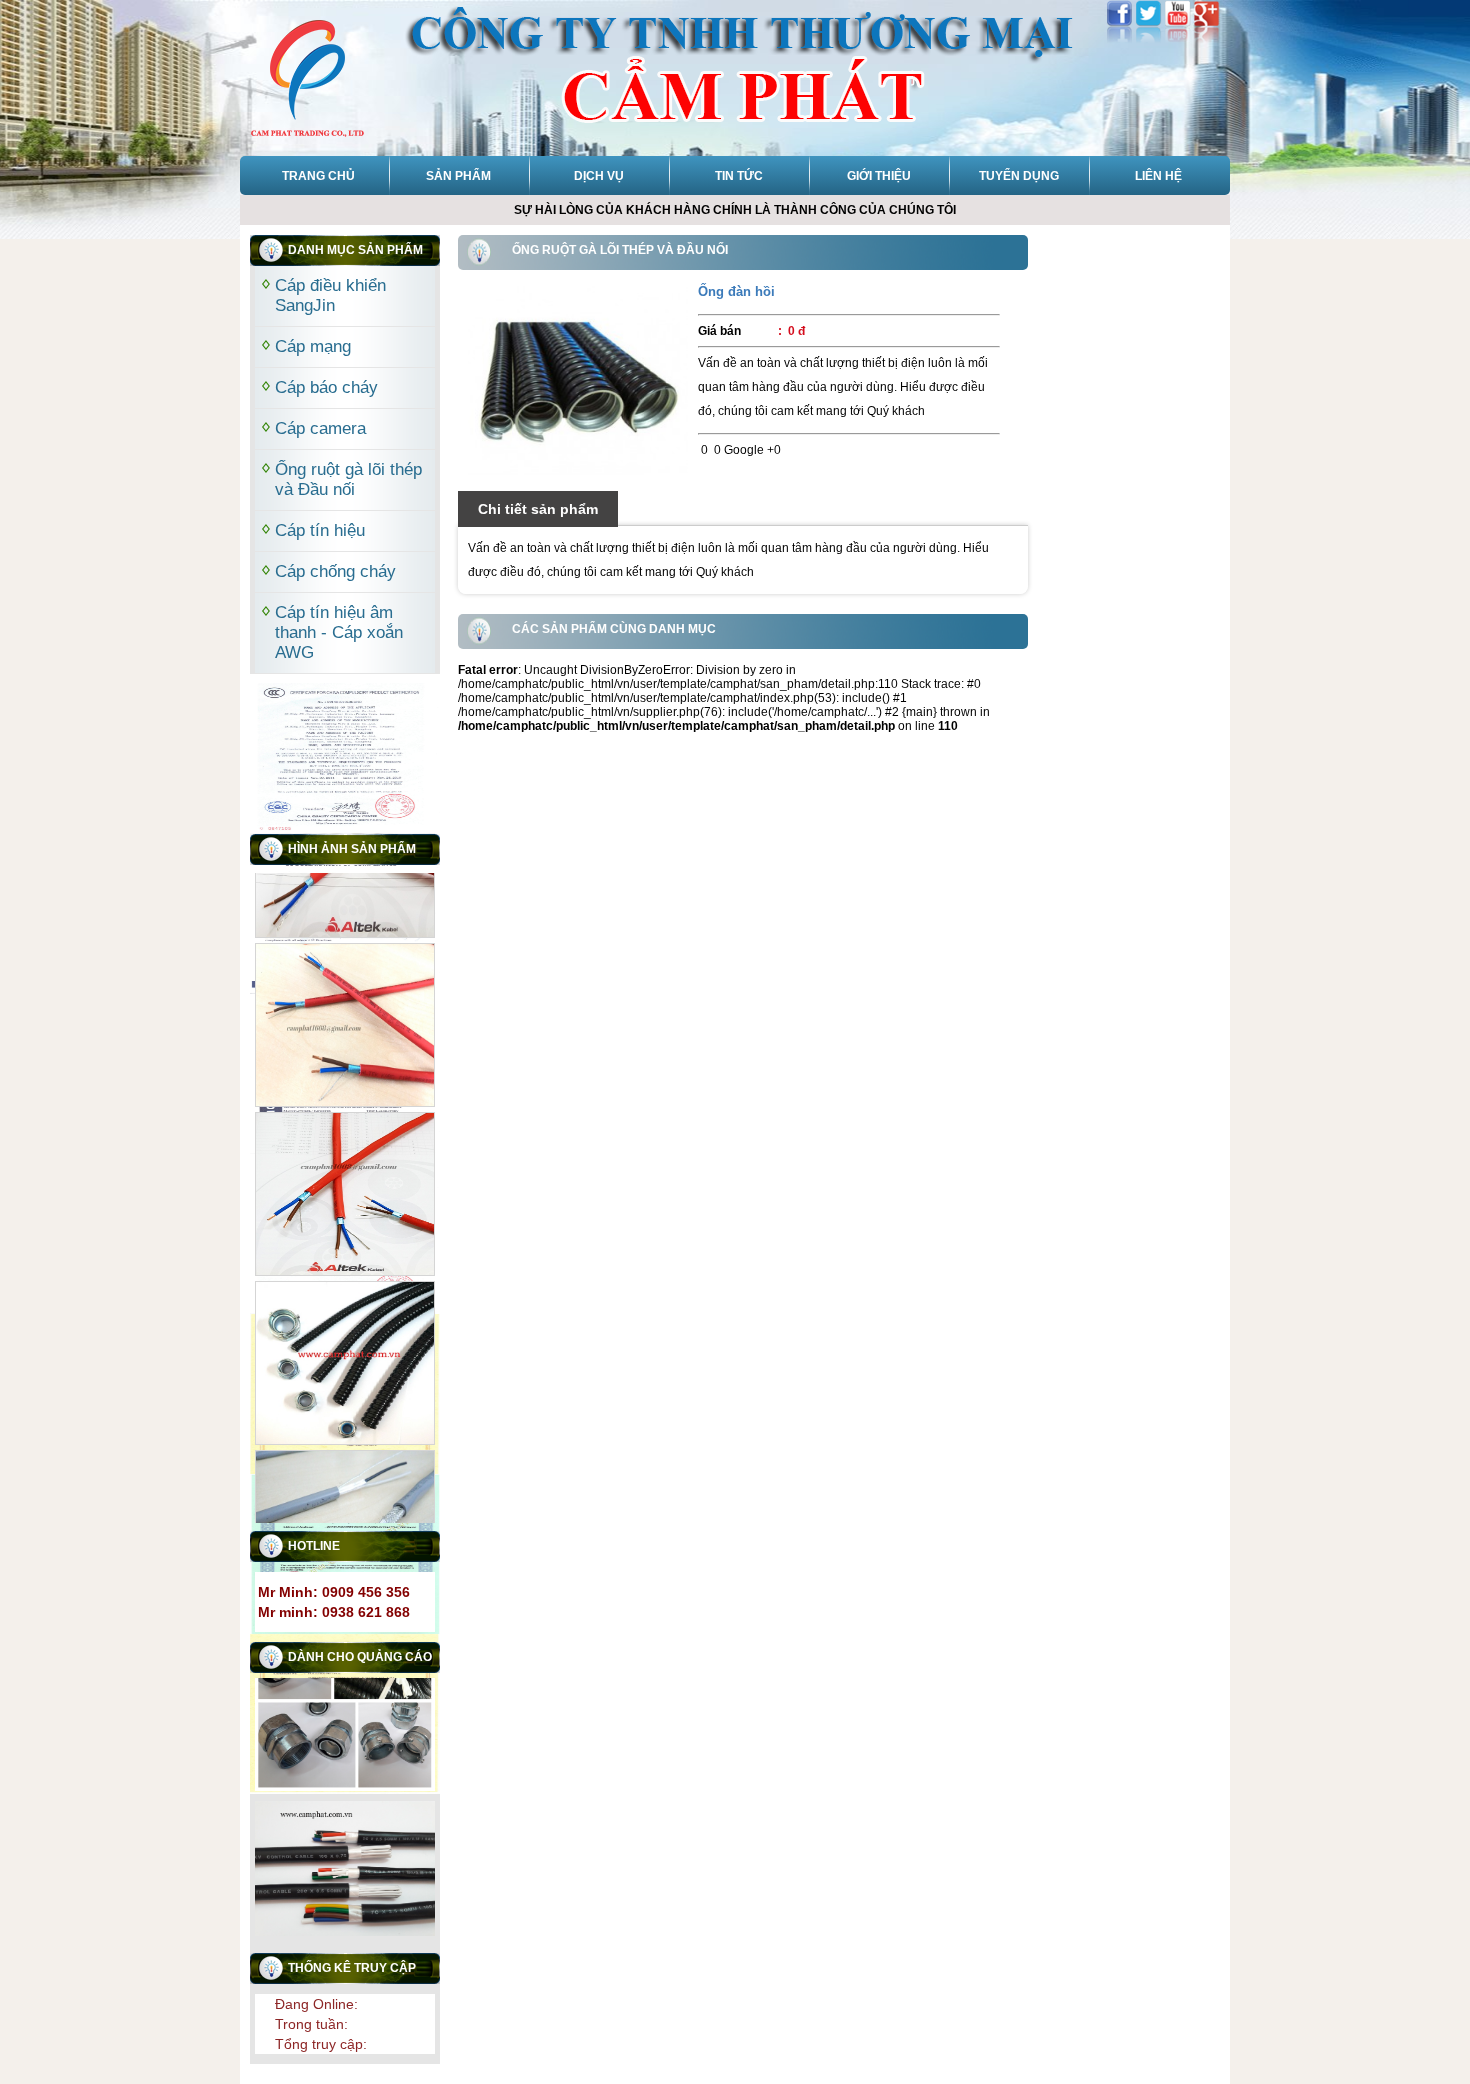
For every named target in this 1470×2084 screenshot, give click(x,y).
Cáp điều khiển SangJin (330, 295)
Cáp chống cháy (335, 571)
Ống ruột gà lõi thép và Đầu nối (348, 479)
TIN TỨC (739, 176)
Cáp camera (320, 428)
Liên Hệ (1158, 176)
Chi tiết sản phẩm (538, 509)
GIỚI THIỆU (879, 176)
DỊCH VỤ (599, 176)
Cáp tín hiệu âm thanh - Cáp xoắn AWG (339, 632)
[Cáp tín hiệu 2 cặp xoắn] (345, 1508)
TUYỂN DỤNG (1019, 176)
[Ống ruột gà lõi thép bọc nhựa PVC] (345, 1339)
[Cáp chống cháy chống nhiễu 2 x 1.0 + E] (345, 1170)
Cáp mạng (313, 346)
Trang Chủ (318, 176)
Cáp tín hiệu (320, 530)
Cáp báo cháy (326, 387)
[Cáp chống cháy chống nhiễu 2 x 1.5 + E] (345, 1001)
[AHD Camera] (578, 380)
